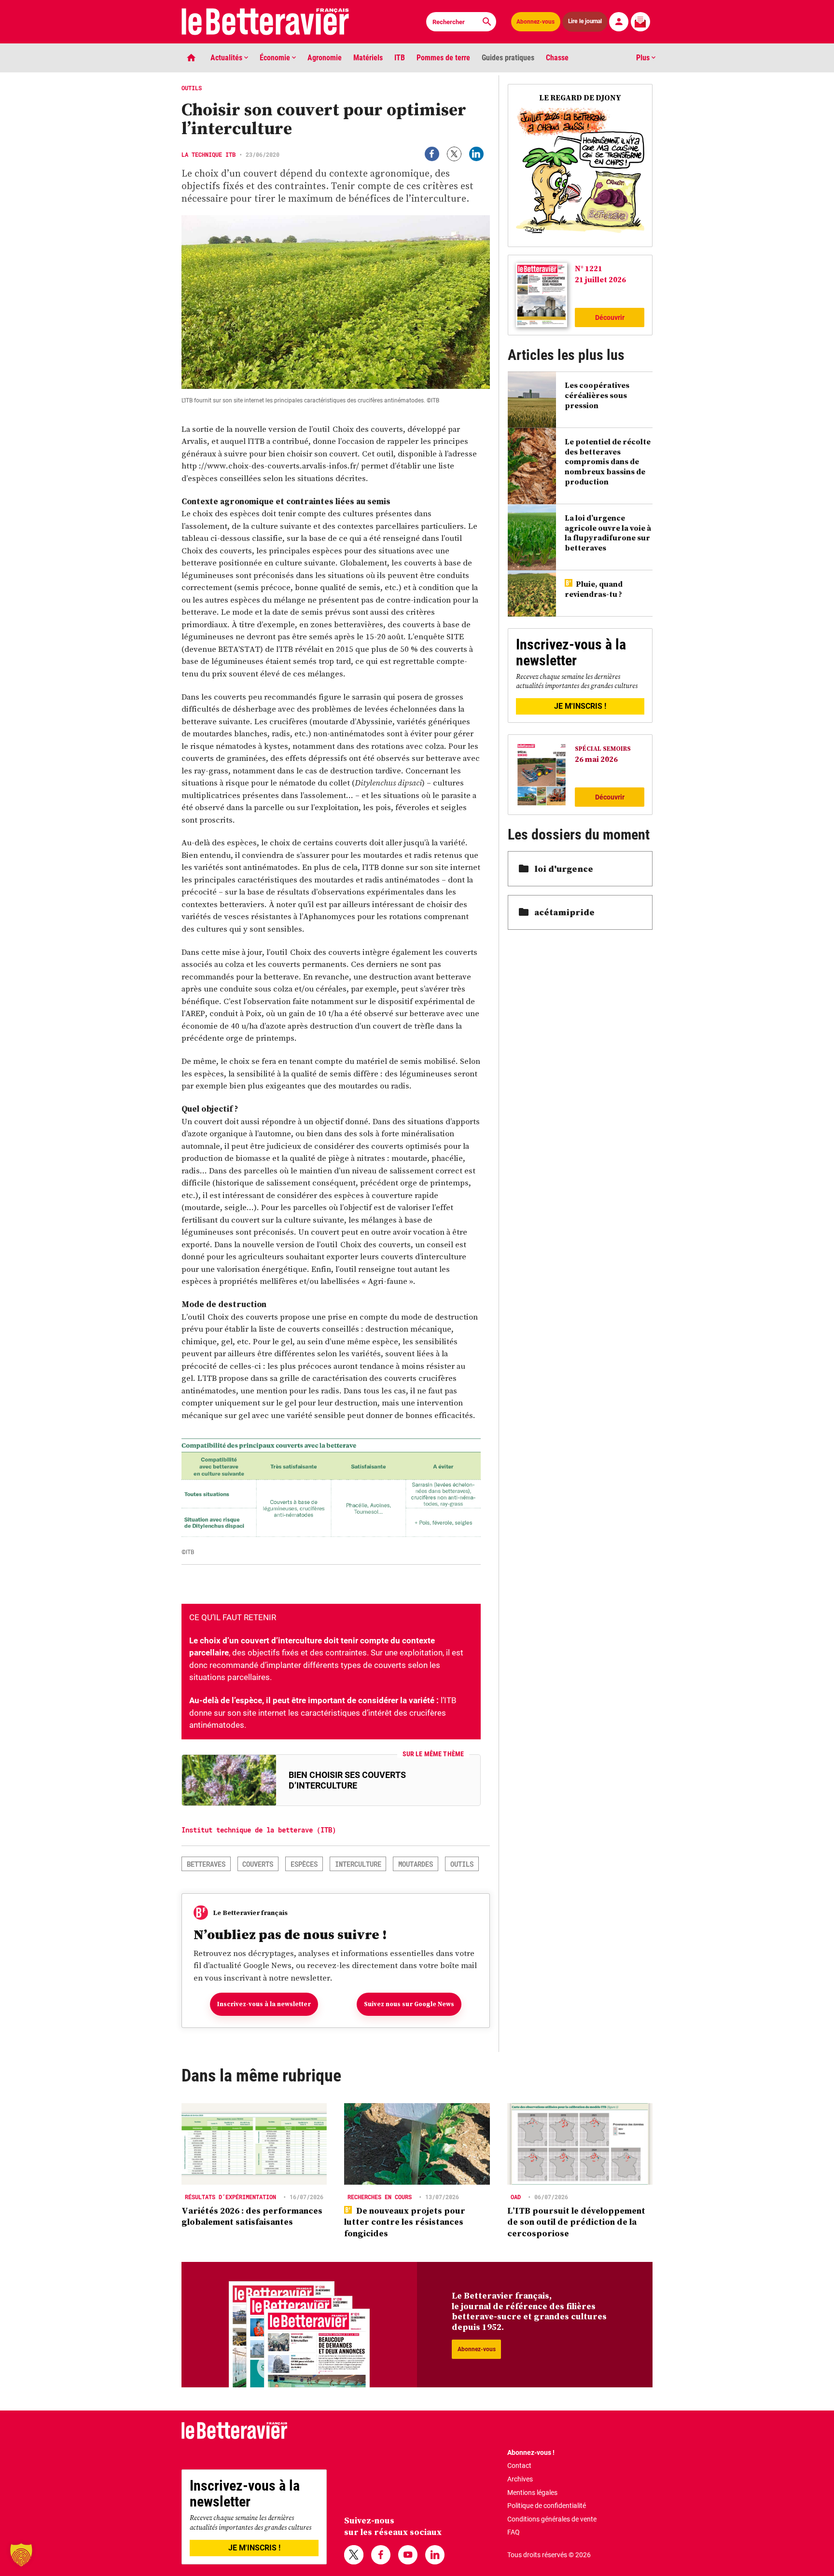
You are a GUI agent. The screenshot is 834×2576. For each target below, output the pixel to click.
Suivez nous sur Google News (409, 2004)
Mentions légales (532, 2493)
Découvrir (610, 317)
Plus (644, 58)
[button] (21, 2555)
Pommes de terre (443, 58)
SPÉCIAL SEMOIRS (603, 749)
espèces (304, 1864)
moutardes (416, 1864)
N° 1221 (589, 268)
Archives (520, 2479)
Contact (519, 2466)
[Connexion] (619, 22)
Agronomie (325, 58)
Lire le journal (585, 21)
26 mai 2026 (596, 759)
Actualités (227, 58)
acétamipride (564, 912)
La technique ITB (208, 154)
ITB (400, 58)
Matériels (368, 58)
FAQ (514, 2532)
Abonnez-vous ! (531, 2452)
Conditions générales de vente (552, 2519)
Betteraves (206, 1864)
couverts (258, 1864)
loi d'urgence (564, 869)
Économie (276, 58)
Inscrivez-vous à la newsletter (264, 2004)
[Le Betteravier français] (265, 22)
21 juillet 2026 (600, 279)
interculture (358, 1864)
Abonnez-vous (535, 22)
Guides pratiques (508, 58)
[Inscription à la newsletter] (640, 22)
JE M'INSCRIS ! (580, 706)
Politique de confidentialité (547, 2506)
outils (462, 1864)
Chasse (557, 58)
